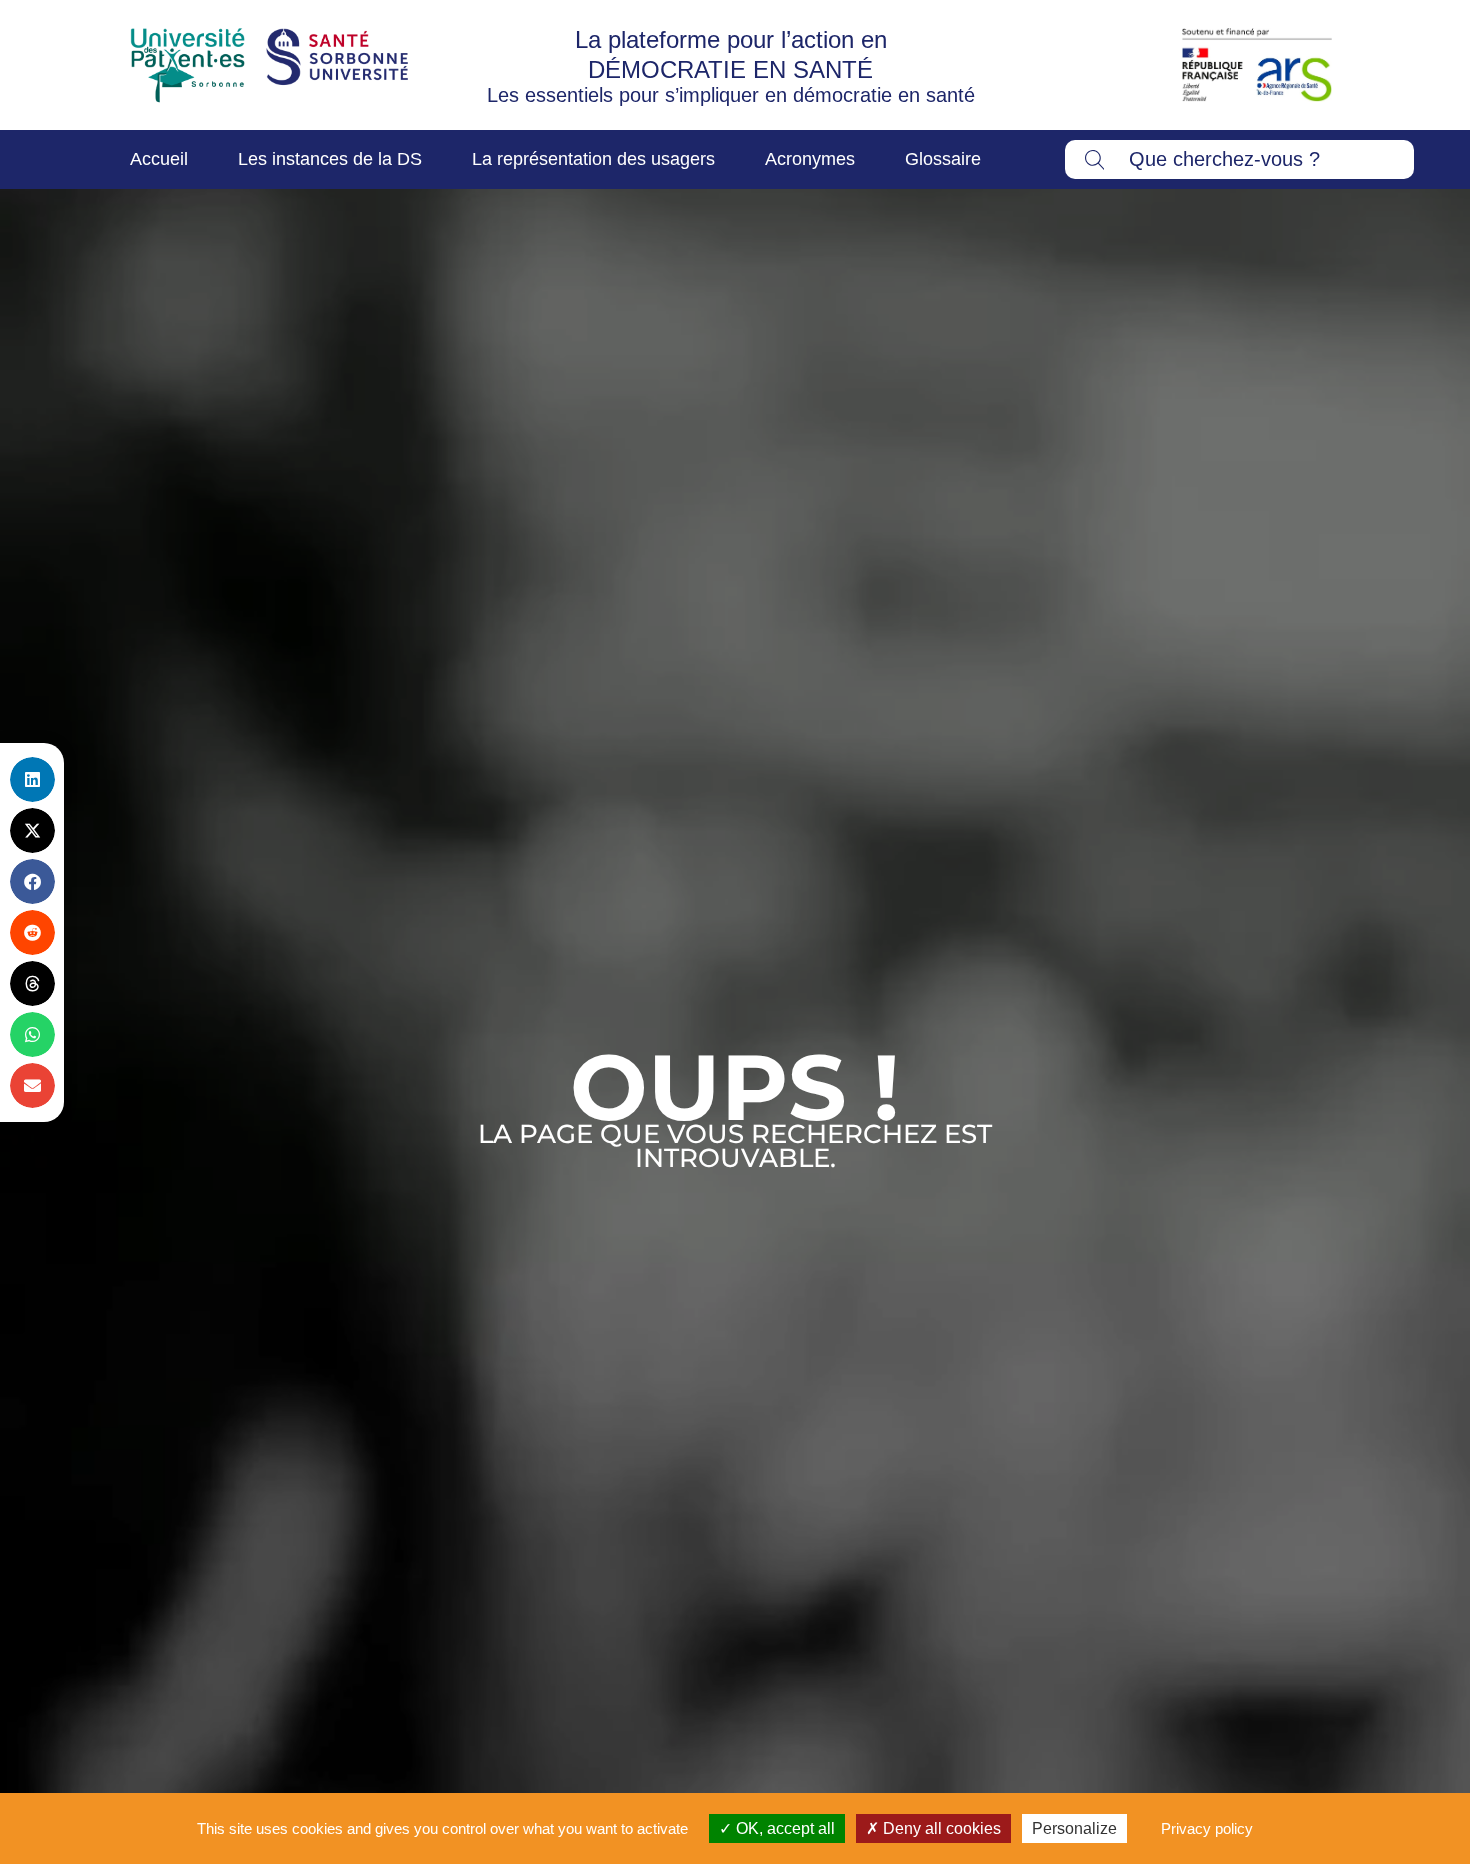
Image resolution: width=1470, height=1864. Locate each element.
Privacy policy (1207, 1828)
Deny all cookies (940, 1828)
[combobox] (1240, 159)
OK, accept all (783, 1828)
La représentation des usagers (593, 159)
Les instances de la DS (330, 159)
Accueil (159, 159)
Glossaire (943, 159)
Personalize (1074, 1828)
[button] (32, 779)
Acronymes (810, 159)
